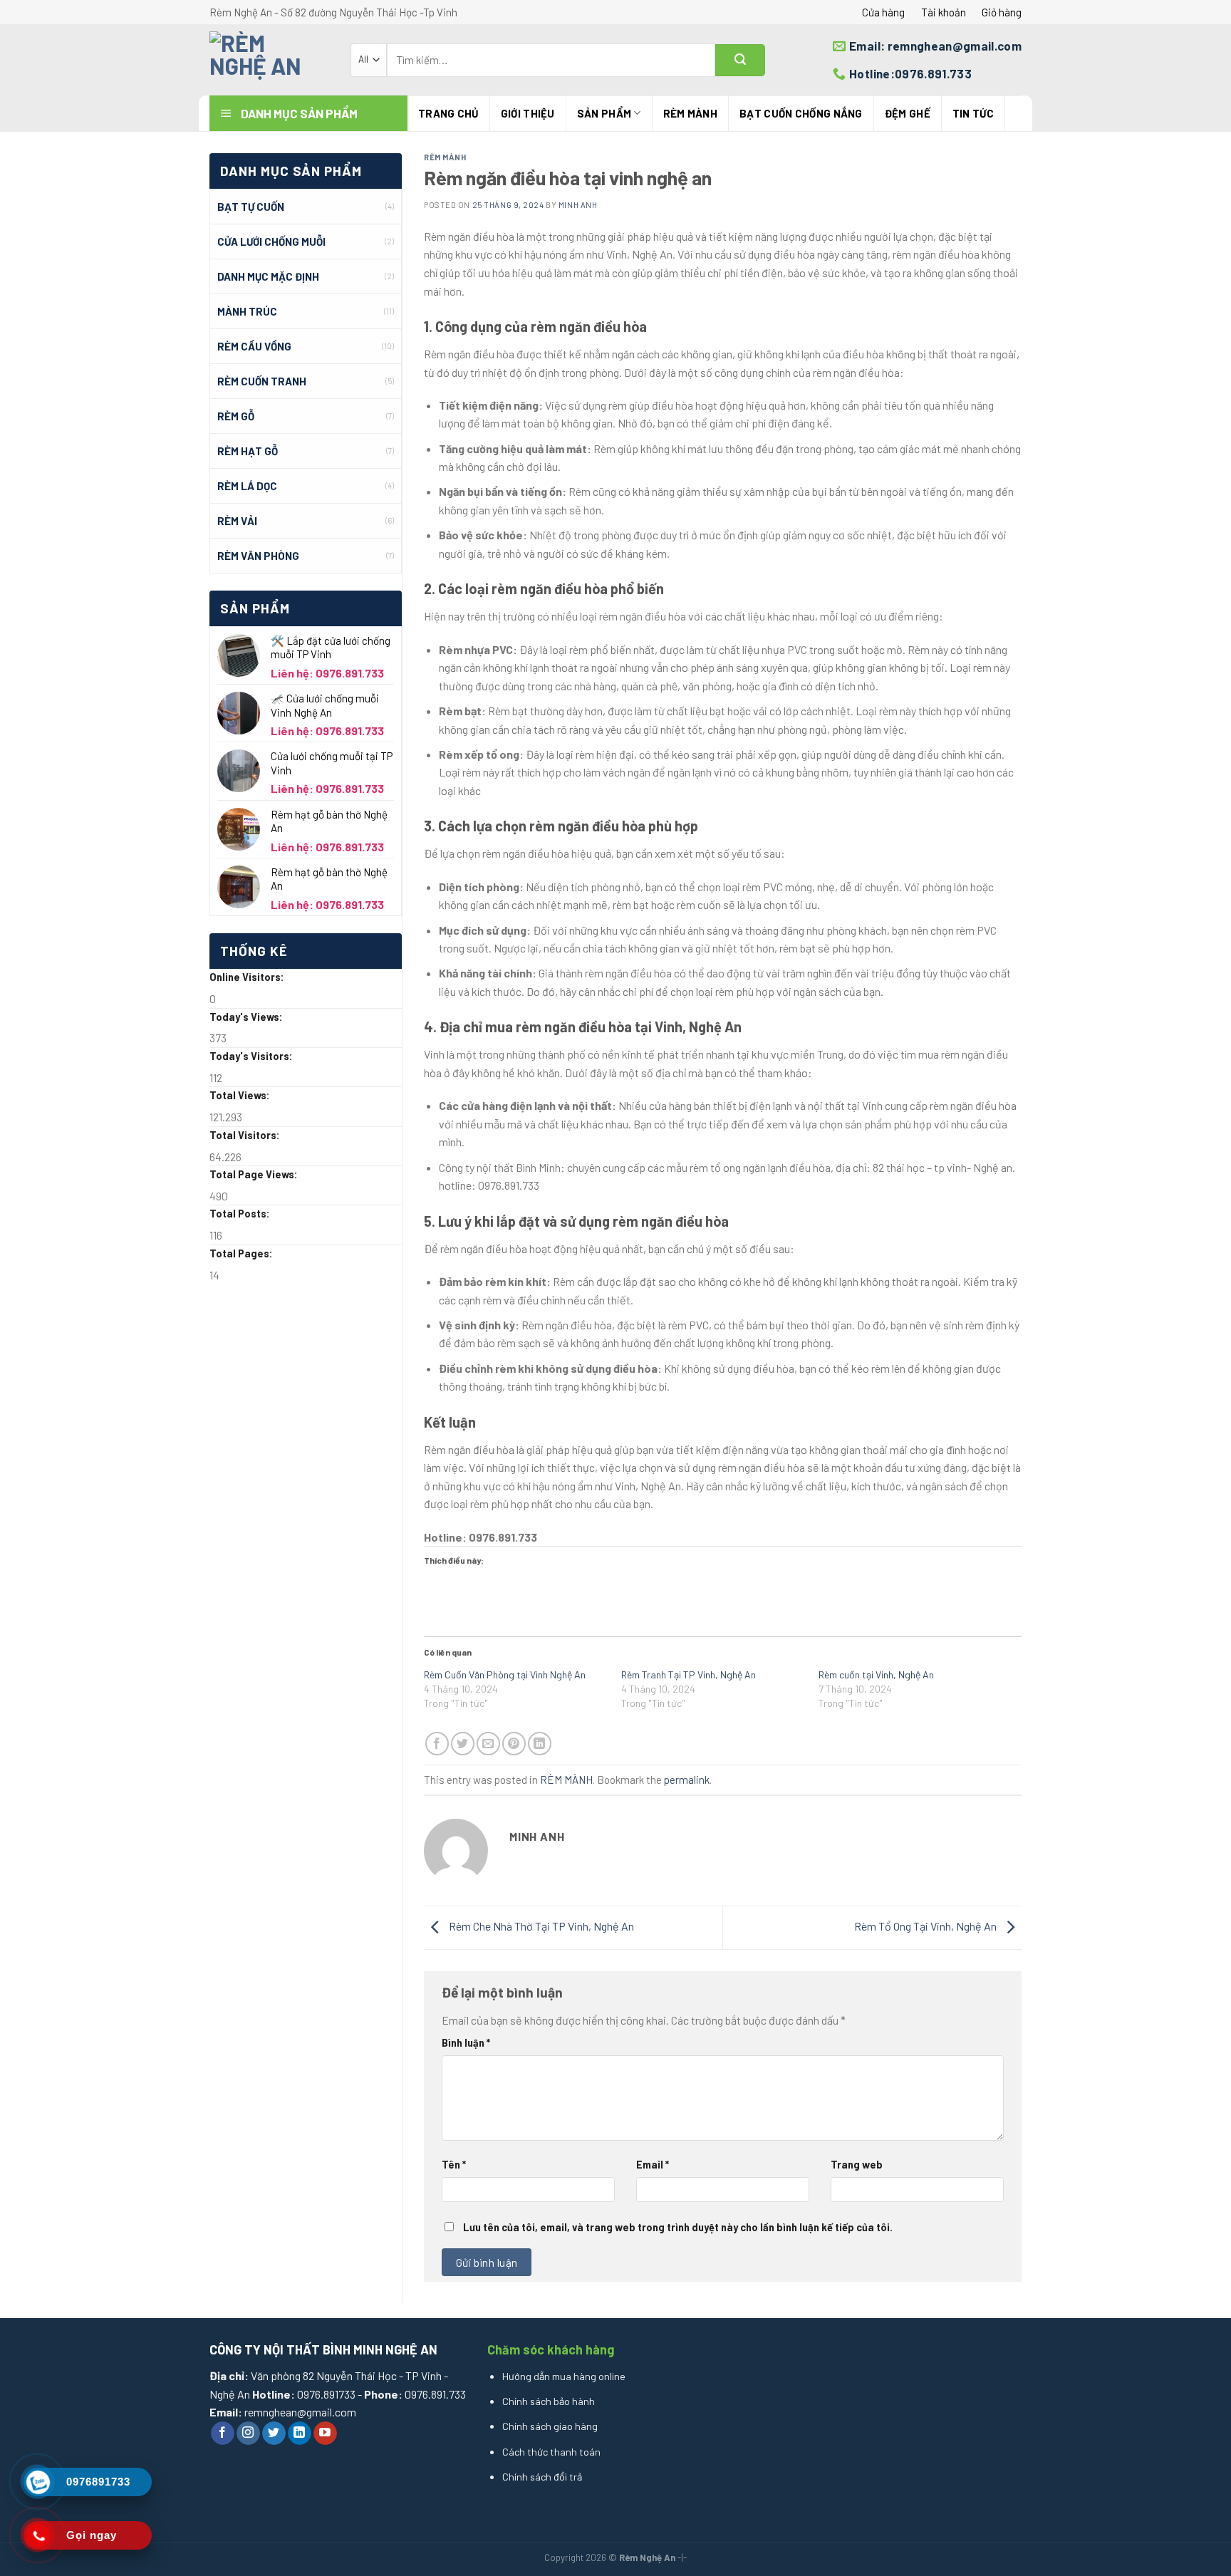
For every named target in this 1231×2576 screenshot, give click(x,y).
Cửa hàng (883, 12)
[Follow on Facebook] (223, 2434)
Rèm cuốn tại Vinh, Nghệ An (876, 1674)
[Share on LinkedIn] (540, 1744)
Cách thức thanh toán (551, 2452)
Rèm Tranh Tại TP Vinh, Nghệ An (689, 1674)
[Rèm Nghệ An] (269, 60)
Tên (454, 2165)
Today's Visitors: (252, 1056)
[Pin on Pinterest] (514, 1744)
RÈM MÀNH (690, 113)
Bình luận (466, 2043)
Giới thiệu (528, 113)
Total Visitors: (246, 1135)
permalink (687, 1780)
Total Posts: (241, 1214)
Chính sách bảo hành (549, 2401)
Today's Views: (247, 1017)
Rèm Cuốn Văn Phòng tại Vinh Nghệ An (505, 1674)
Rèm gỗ (236, 416)
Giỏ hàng (1002, 12)
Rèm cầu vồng (254, 346)
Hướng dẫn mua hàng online (564, 2376)
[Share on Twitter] (463, 1744)
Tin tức (973, 113)
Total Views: (241, 1095)
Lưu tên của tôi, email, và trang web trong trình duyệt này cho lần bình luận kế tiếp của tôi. (678, 2227)
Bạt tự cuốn (251, 207)
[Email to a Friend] (488, 1744)
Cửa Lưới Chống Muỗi (271, 241)
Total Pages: (242, 1253)
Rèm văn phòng (258, 556)
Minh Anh (578, 205)
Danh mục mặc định (268, 276)
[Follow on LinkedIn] (300, 2434)
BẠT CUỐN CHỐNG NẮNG (801, 113)
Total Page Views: (255, 1174)
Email (653, 2165)
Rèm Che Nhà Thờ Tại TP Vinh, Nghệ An (540, 1926)
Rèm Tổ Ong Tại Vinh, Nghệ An (926, 1926)
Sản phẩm (604, 113)
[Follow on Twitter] (274, 2434)
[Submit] (740, 60)
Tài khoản (944, 12)
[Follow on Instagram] (248, 2434)
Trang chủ (448, 113)
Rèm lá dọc (247, 486)
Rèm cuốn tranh (262, 381)
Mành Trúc (247, 311)
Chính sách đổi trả (542, 2477)
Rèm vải (237, 521)
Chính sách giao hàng (550, 2426)
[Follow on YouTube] (325, 2434)
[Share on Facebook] (437, 1744)
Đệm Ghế (908, 113)
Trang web (857, 2165)
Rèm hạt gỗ (248, 451)
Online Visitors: (248, 977)
